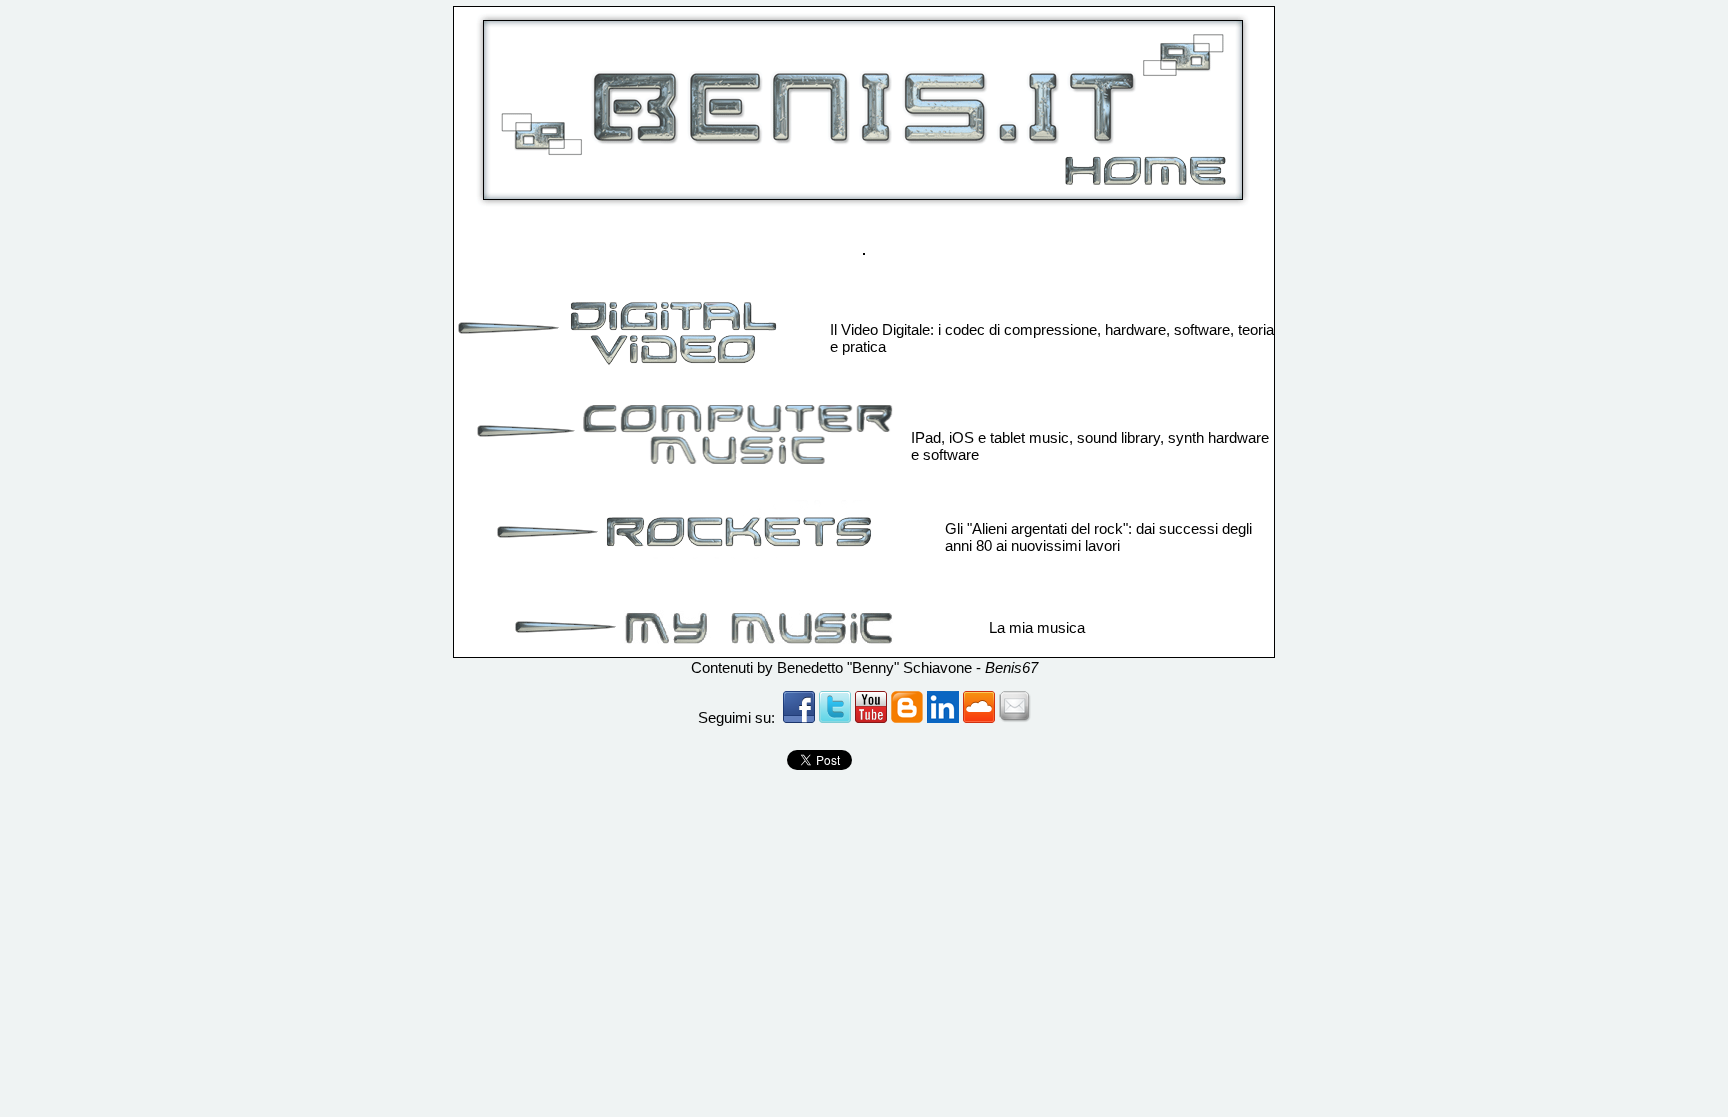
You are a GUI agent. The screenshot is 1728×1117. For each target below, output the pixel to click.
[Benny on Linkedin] (943, 718)
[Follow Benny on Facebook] (835, 718)
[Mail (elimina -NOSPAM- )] (1015, 718)
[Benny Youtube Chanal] (871, 718)
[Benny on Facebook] (799, 718)
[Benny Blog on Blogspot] (907, 718)
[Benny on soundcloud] (979, 718)
